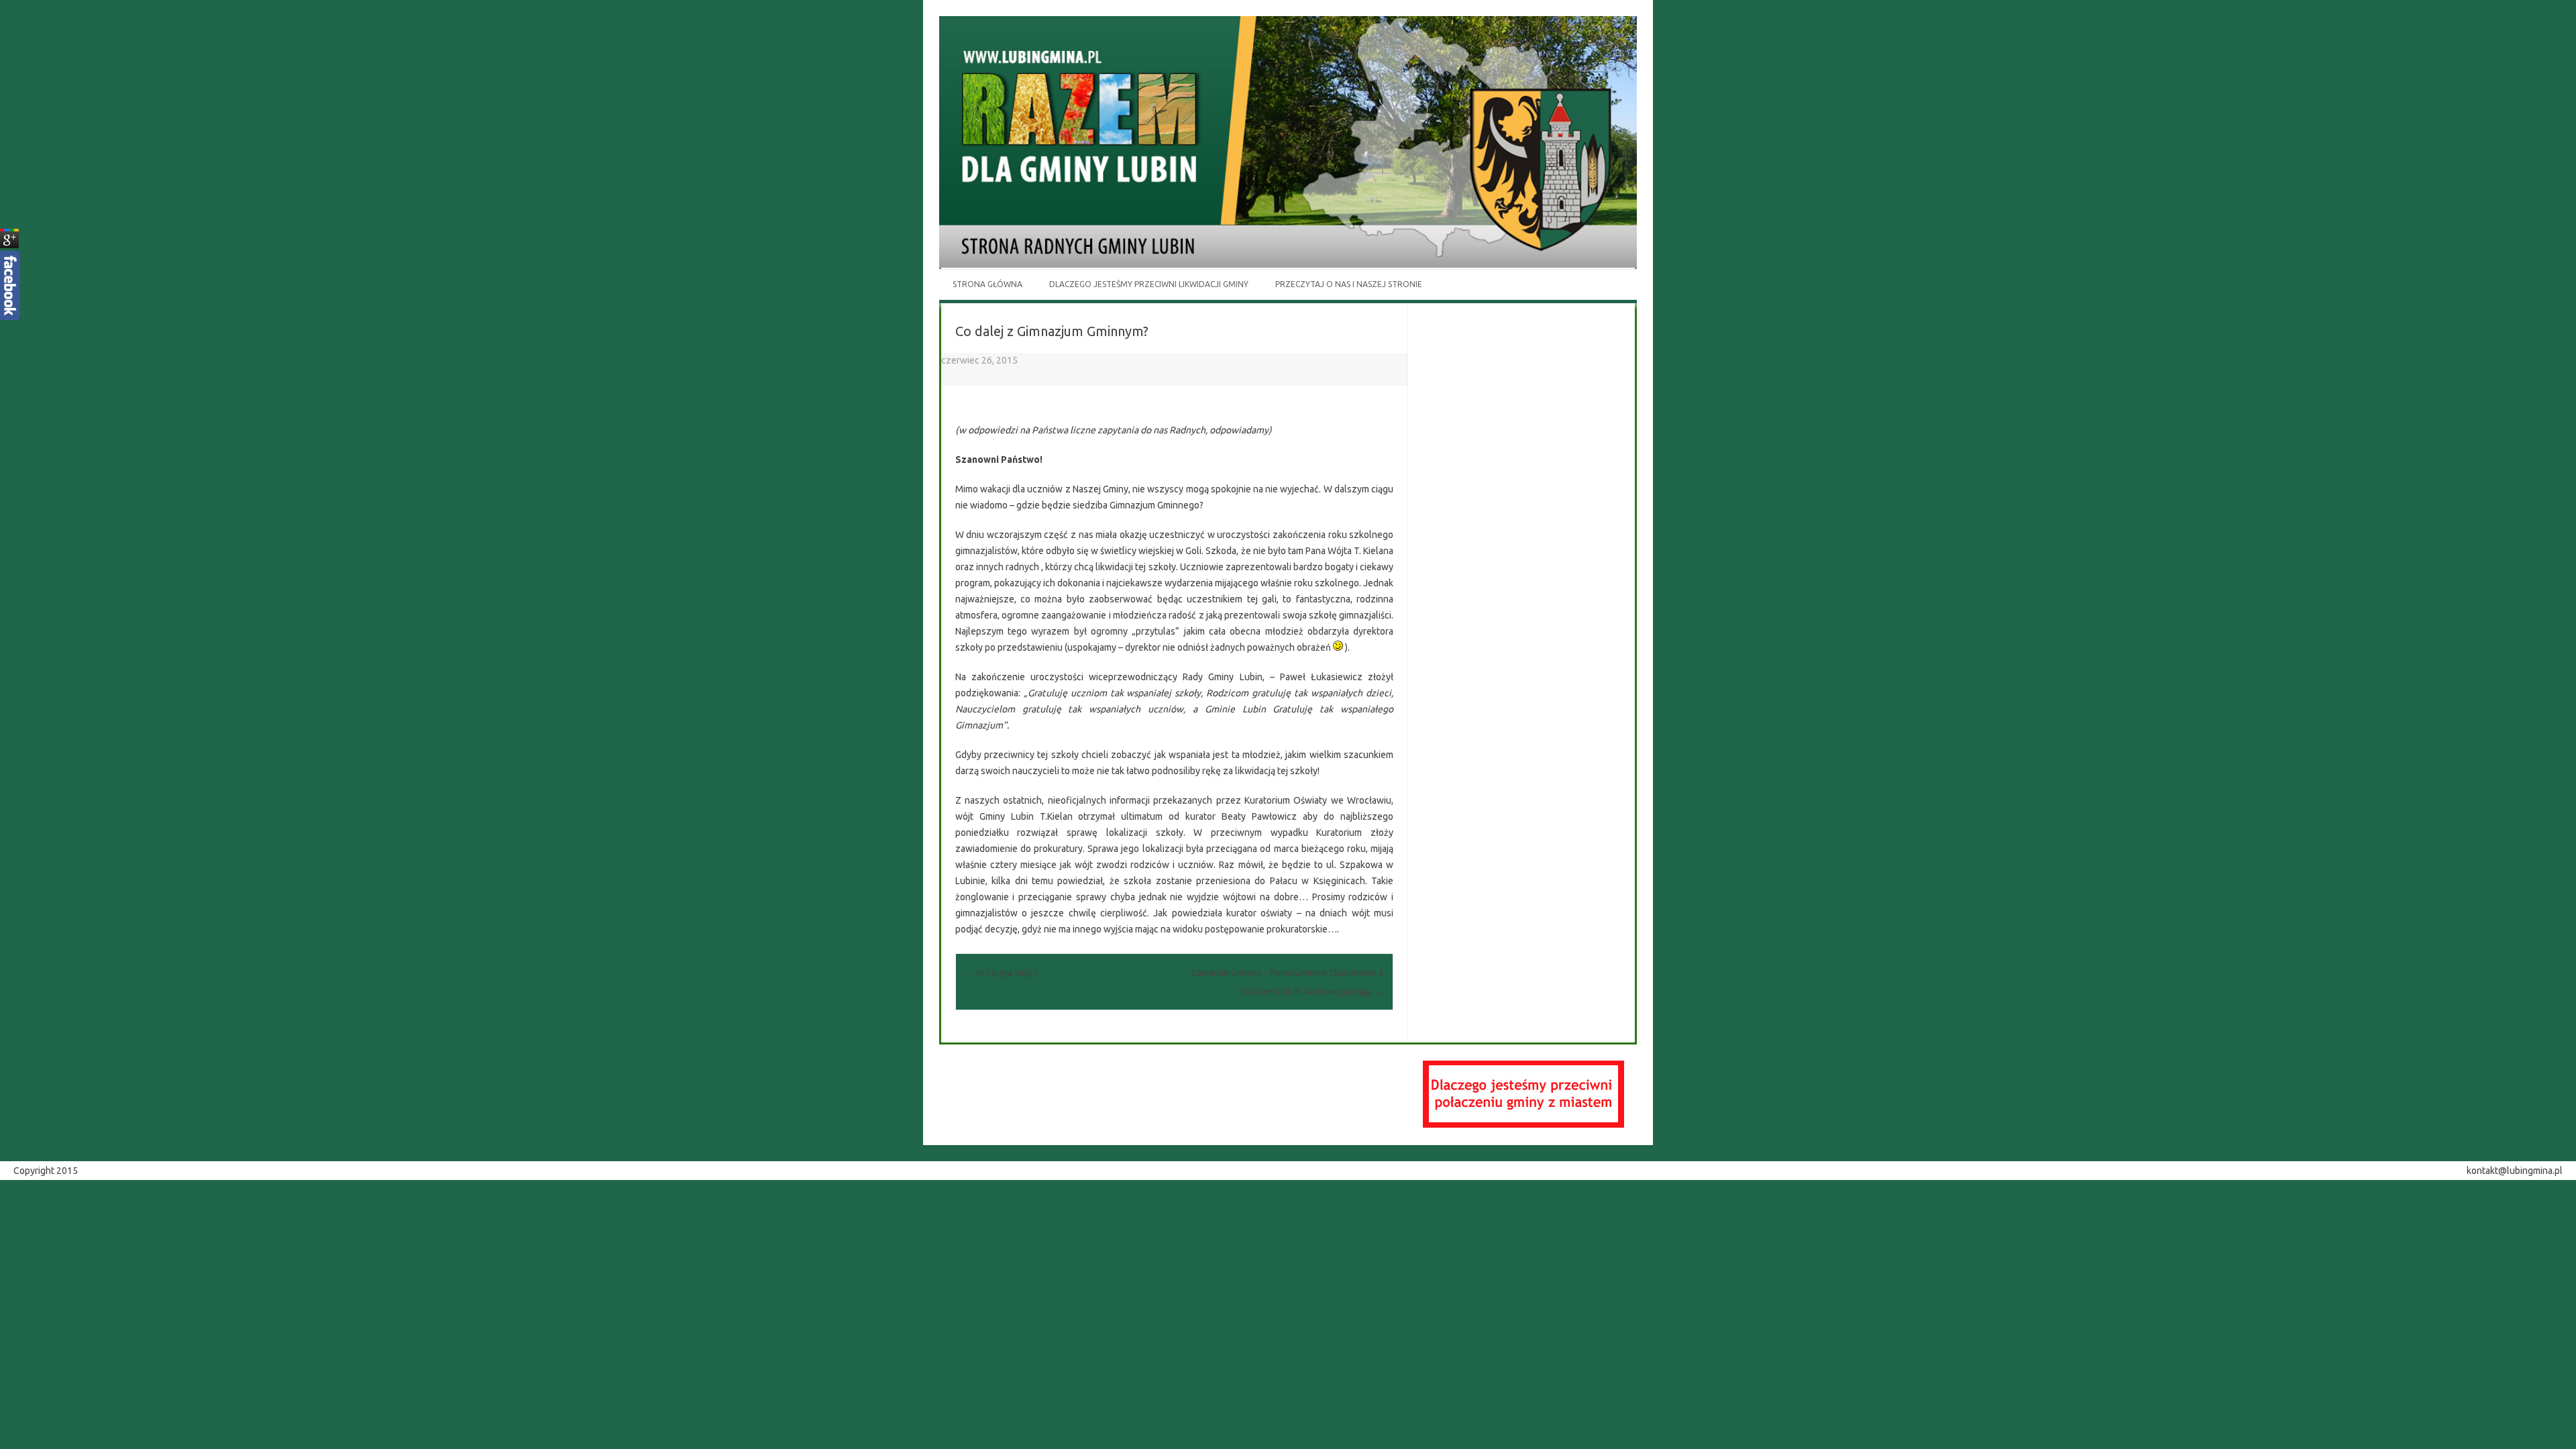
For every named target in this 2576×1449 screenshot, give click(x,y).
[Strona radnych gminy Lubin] (1288, 264)
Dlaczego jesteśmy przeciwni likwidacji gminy (1149, 284)
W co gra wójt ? (1002, 973)
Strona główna (987, 284)
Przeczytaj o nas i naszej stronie (1349, 284)
